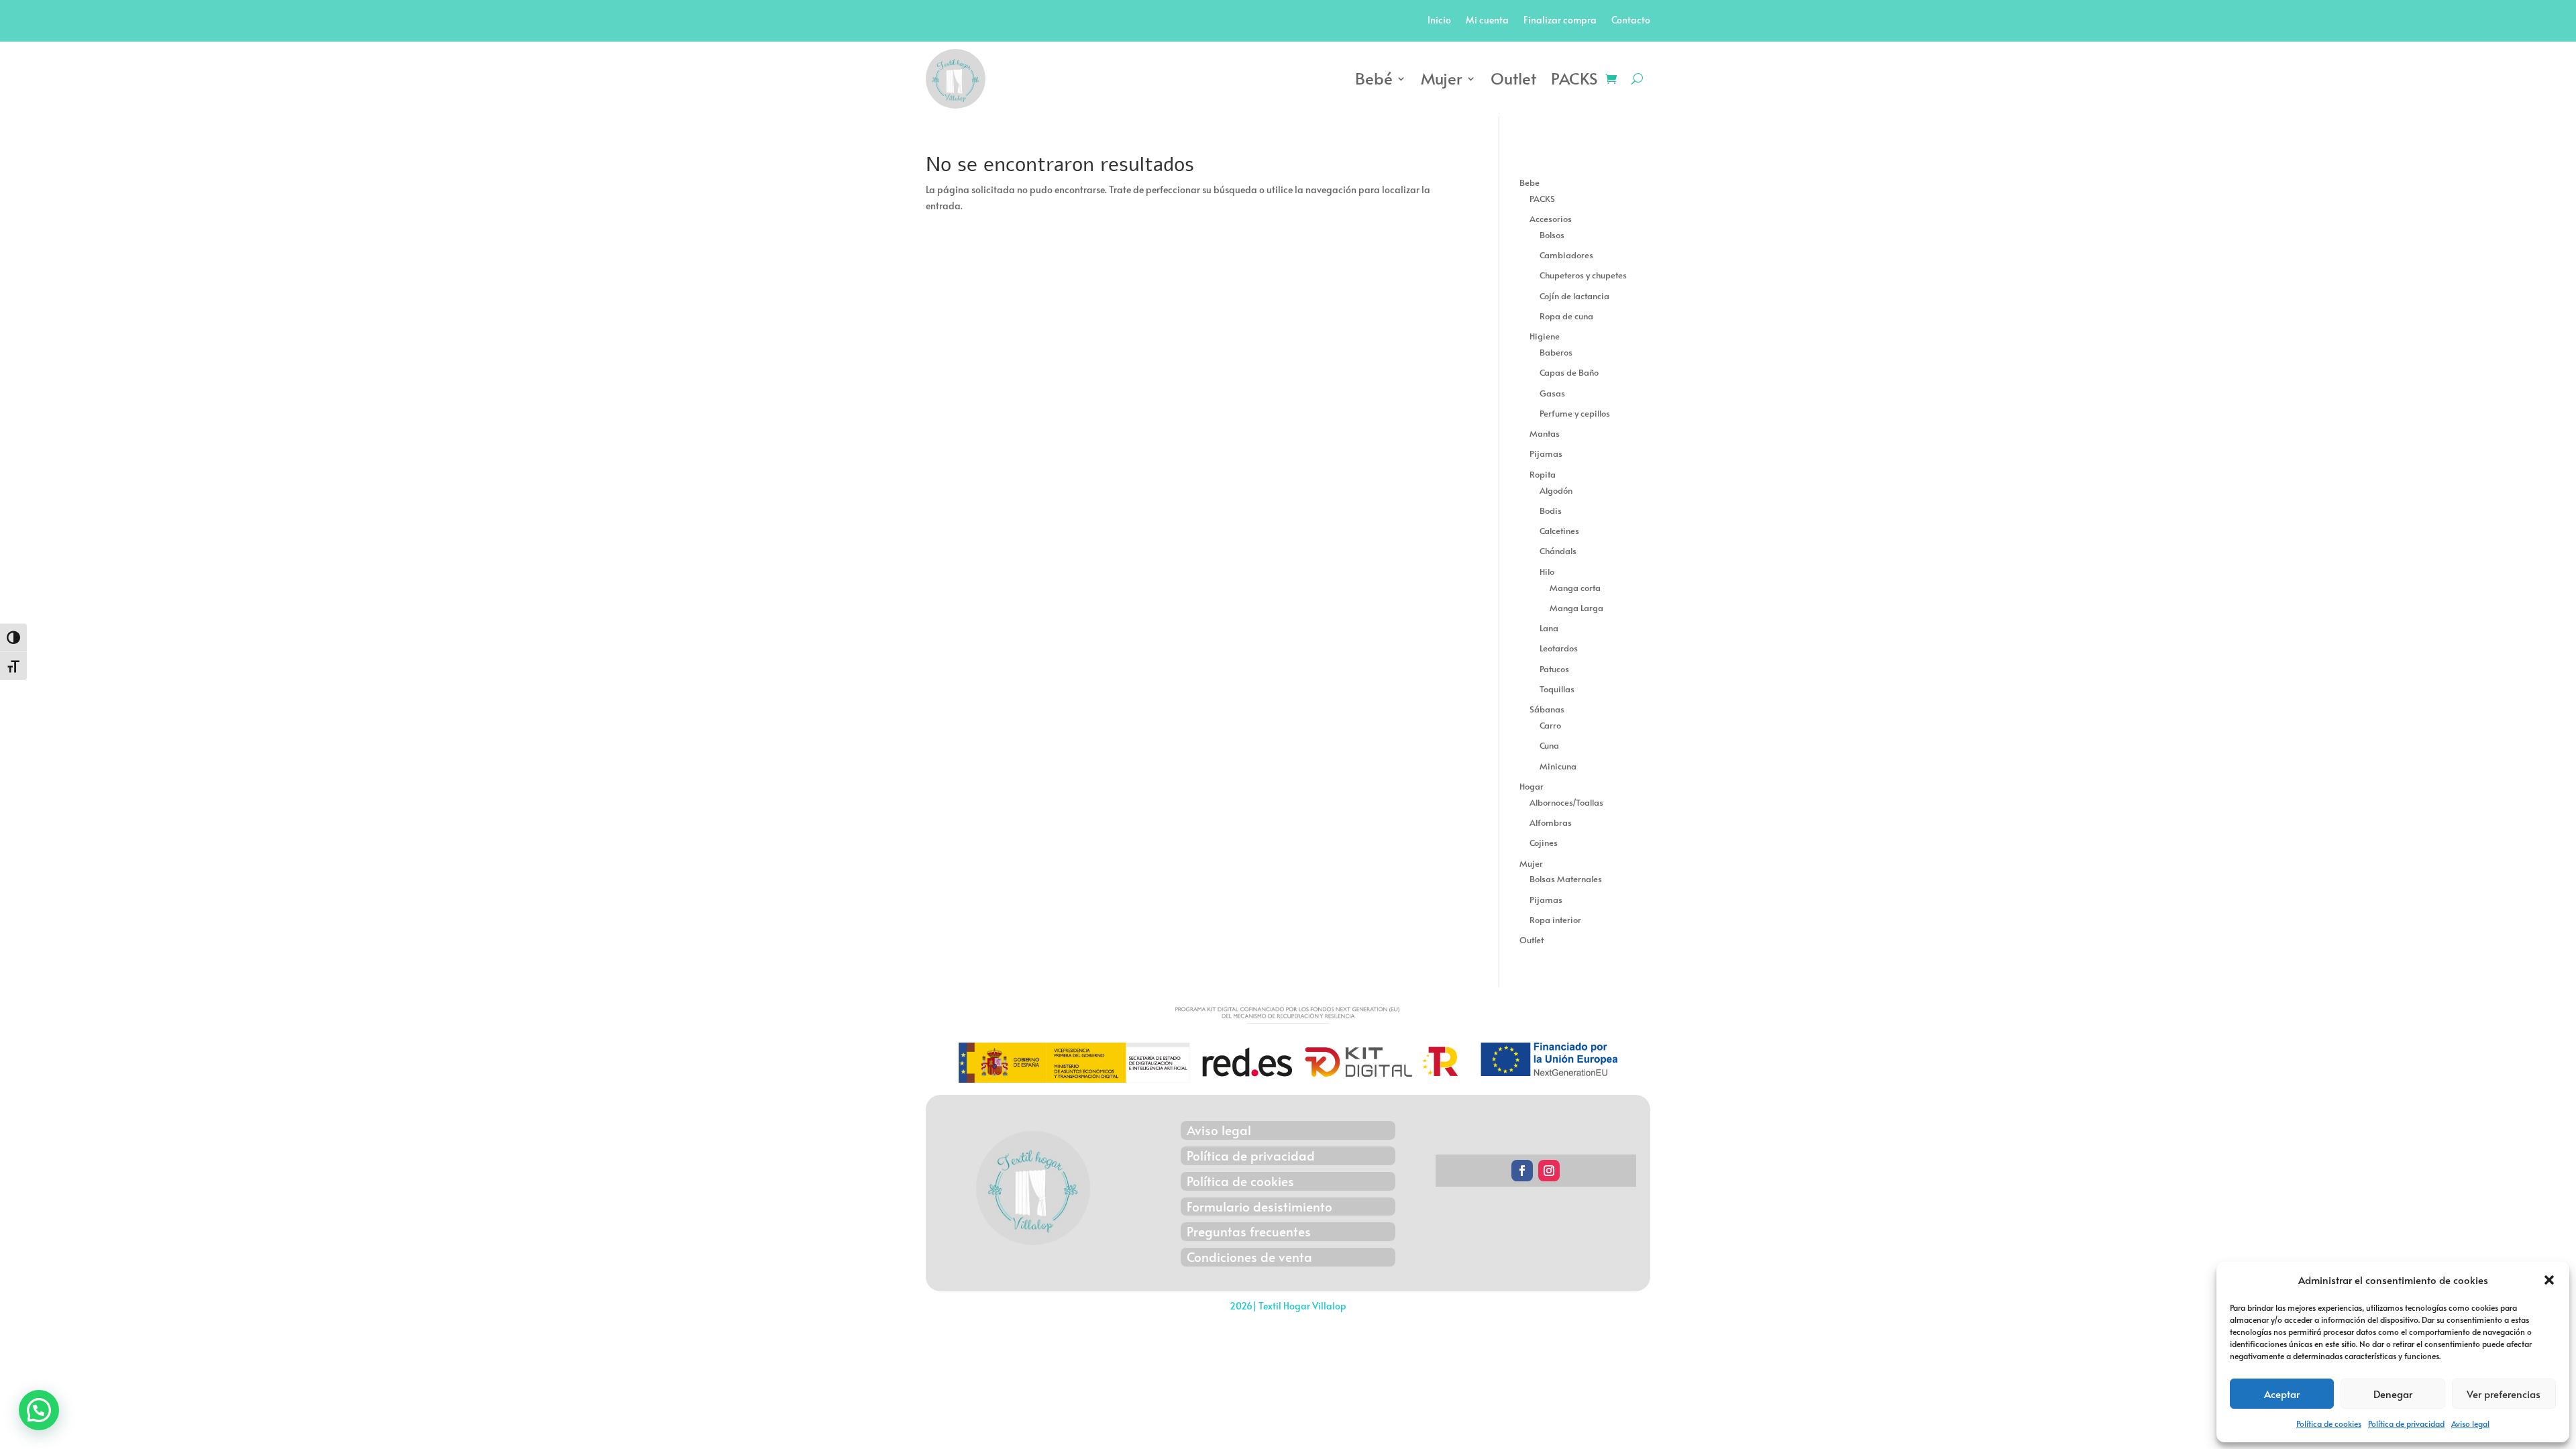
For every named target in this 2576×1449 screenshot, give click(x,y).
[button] (2549, 1280)
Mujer (1442, 78)
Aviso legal (2470, 1424)
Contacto (1631, 21)
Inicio (1439, 21)
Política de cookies (2329, 1424)
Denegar (2393, 1394)
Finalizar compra (1560, 21)
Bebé (1374, 78)
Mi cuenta (1487, 21)
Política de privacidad (2406, 1424)
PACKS (1574, 78)
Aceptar (2282, 1394)
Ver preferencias (2504, 1394)
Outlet (1513, 78)
